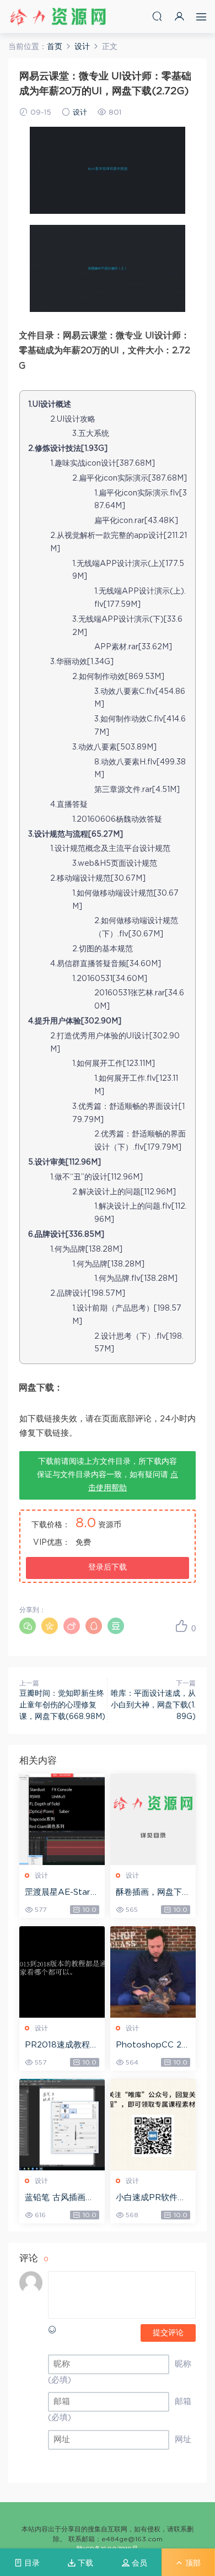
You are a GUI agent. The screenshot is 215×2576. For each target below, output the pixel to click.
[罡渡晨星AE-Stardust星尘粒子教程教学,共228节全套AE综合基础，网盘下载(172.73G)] (62, 1819)
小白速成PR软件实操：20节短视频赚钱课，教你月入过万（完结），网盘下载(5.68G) (153, 2198)
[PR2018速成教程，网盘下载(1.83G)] (62, 1972)
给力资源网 (58, 17)
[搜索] (157, 16)
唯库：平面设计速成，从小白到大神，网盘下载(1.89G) (153, 1705)
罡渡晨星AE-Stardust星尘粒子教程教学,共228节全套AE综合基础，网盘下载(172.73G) (62, 1893)
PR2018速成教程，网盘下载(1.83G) (61, 2046)
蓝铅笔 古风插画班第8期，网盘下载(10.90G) (60, 2198)
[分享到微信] (28, 1626)
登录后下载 (108, 1567)
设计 (80, 113)
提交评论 (168, 2333)
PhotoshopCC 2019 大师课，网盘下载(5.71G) (152, 2046)
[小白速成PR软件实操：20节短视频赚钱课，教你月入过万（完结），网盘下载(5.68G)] (153, 2125)
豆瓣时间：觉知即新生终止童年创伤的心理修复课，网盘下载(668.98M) (62, 1705)
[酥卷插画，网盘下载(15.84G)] (153, 1819)
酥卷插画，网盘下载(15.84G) (153, 1893)
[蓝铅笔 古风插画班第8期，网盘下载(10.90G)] (62, 2125)
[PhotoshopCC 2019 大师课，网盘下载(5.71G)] (153, 1972)
